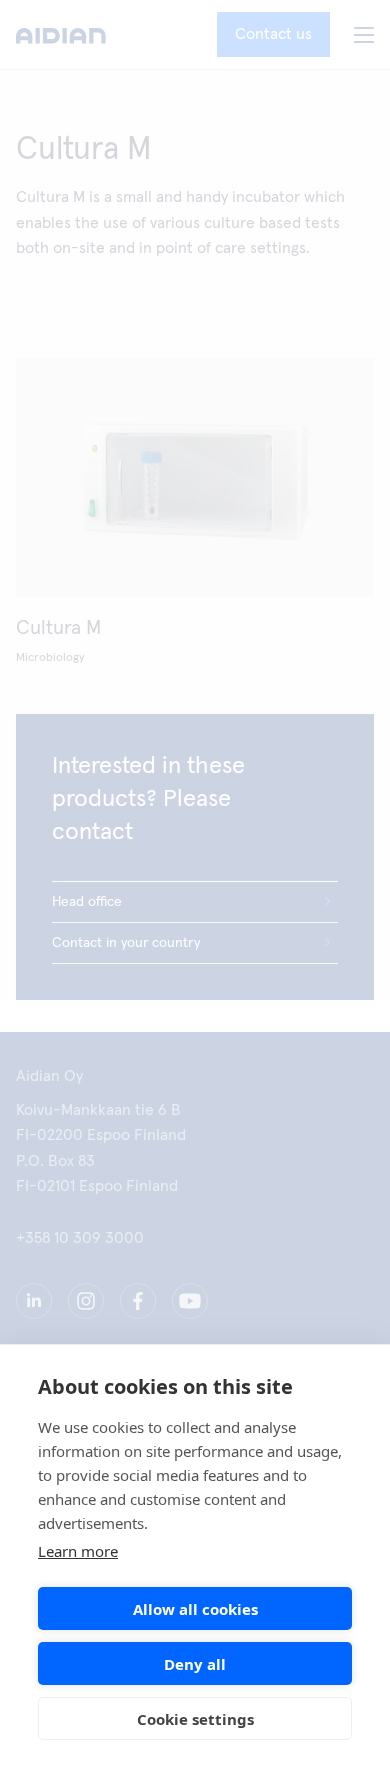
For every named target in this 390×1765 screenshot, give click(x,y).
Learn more (78, 1551)
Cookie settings (195, 1719)
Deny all (195, 1664)
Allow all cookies (195, 1609)
